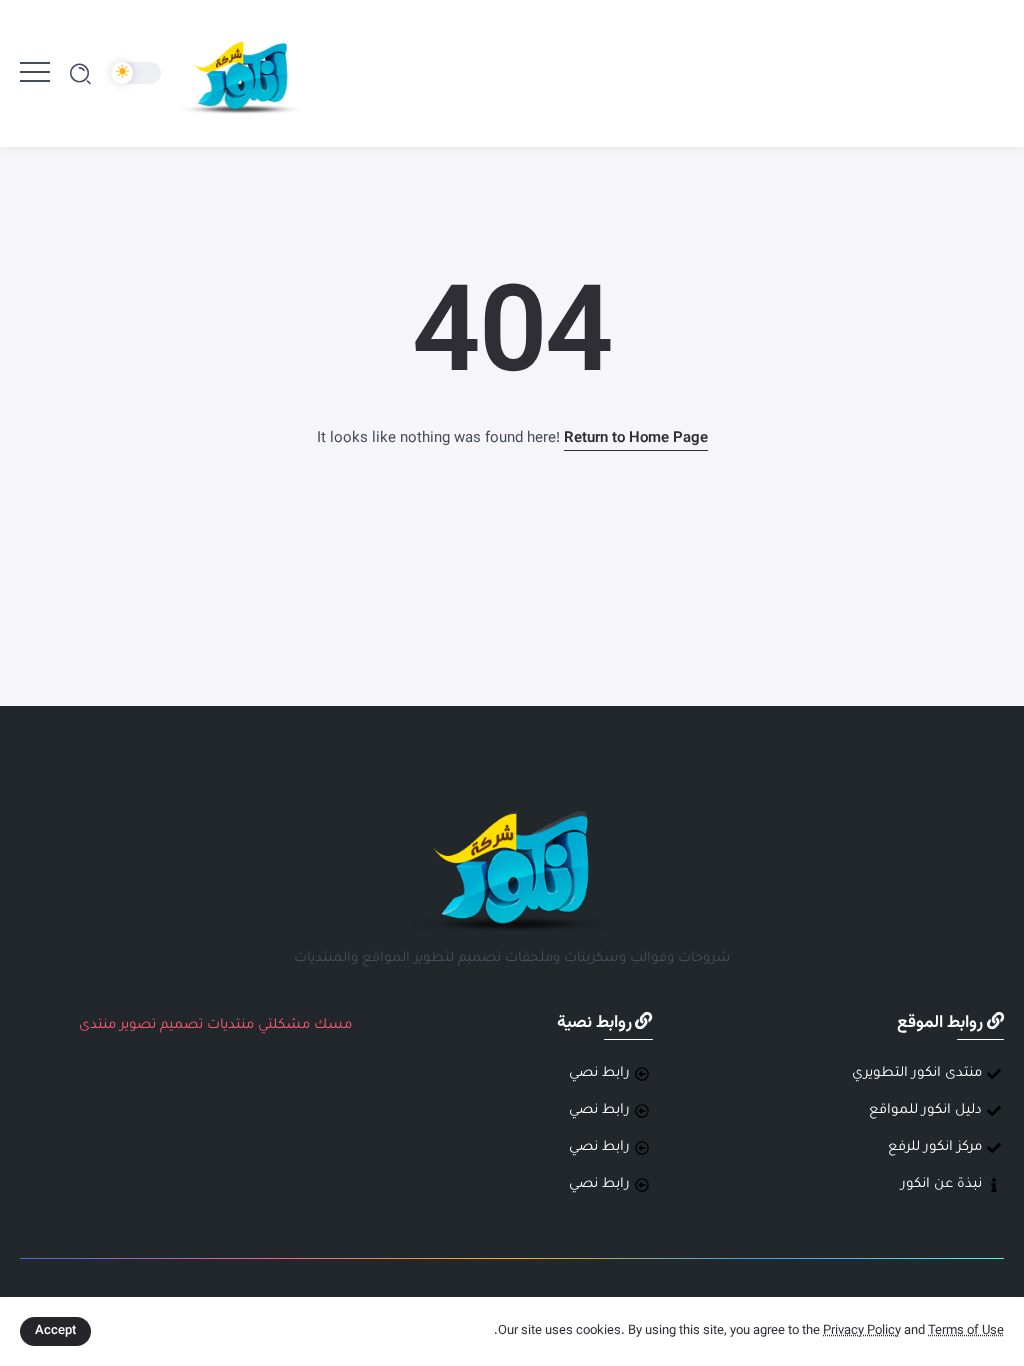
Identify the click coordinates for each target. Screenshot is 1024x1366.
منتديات (230, 1025)
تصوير (138, 1025)
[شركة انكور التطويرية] (241, 74)
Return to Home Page (636, 438)
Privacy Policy (862, 1331)
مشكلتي (284, 1025)
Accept (55, 1331)
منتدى (97, 1025)
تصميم (181, 1025)
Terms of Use (966, 1331)
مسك (333, 1025)
